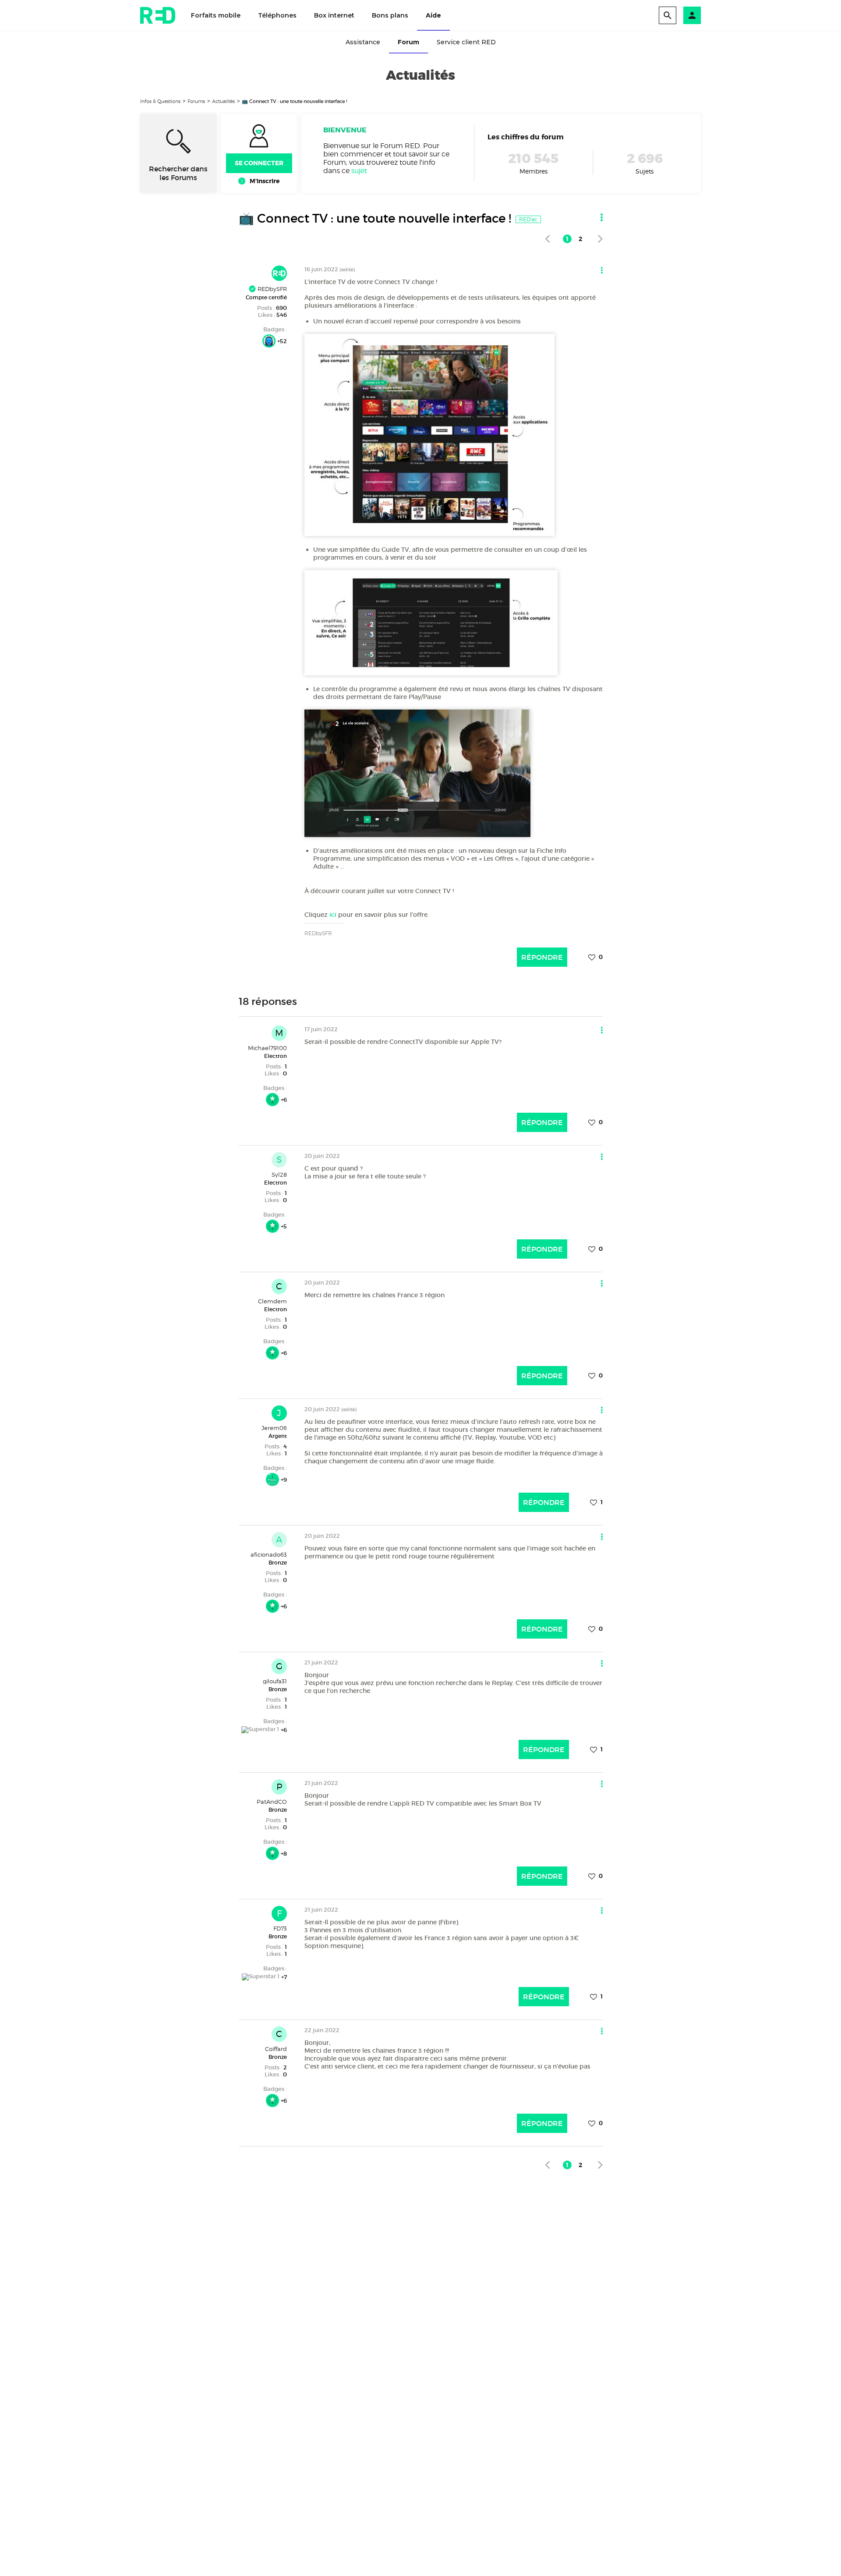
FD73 (280, 1928)
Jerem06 (274, 1428)
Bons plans (390, 15)
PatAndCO (272, 1802)
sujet (359, 171)
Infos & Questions (160, 101)
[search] (668, 15)
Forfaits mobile (216, 15)
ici (333, 915)
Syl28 (279, 1174)
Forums (196, 101)
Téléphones (277, 15)
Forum (408, 42)
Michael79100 (267, 1048)
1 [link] (567, 239)
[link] (547, 239)
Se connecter (259, 163)
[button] (692, 15)
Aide (433, 15)
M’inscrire (265, 181)
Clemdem (272, 1301)
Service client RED (466, 42)
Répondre (542, 957)
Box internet (334, 15)
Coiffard (276, 2049)
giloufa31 (275, 1681)
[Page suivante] (600, 239)
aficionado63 (269, 1554)
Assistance (363, 42)
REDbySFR (271, 289)
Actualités (223, 101)
